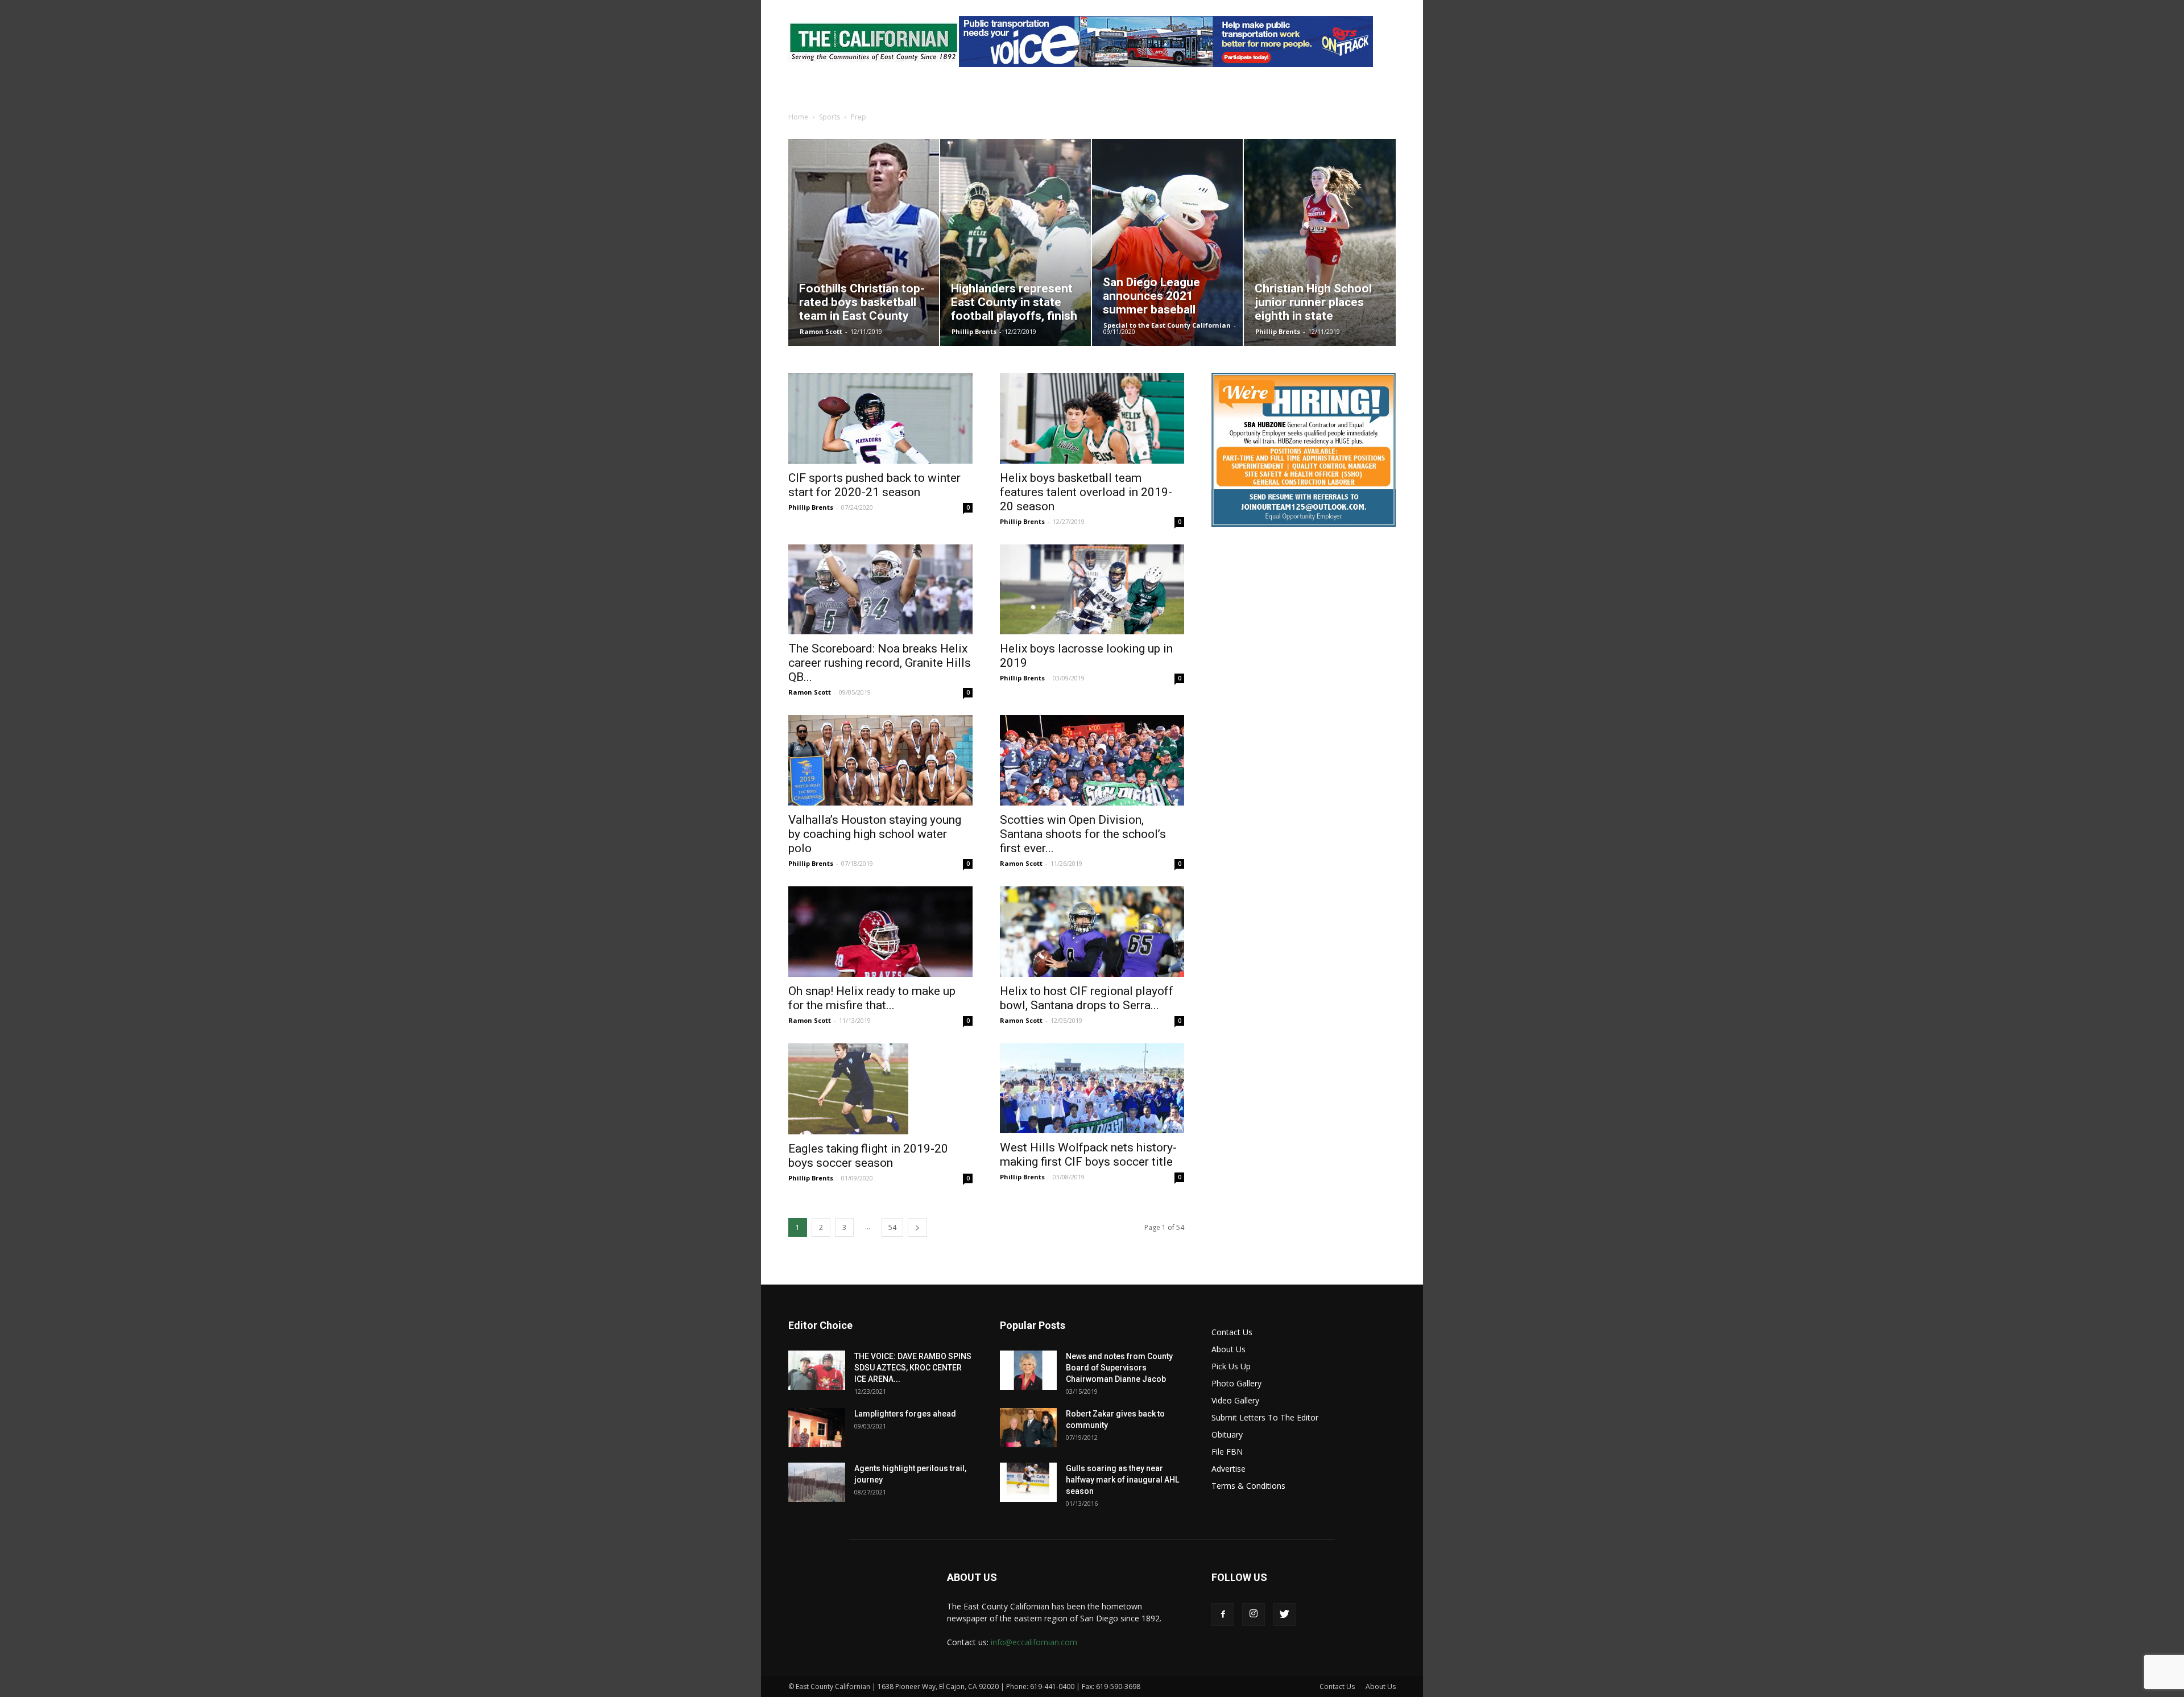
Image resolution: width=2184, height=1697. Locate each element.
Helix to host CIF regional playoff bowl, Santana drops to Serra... (1087, 998)
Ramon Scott (821, 331)
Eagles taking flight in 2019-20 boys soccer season (868, 1156)
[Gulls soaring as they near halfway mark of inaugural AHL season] (1028, 1482)
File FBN (1227, 1452)
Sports (830, 117)
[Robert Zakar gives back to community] (1028, 1428)
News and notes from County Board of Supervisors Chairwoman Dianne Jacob (1119, 1368)
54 (892, 1227)
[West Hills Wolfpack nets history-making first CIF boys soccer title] (1092, 1089)
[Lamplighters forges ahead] (817, 1428)
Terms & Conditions (1248, 1486)
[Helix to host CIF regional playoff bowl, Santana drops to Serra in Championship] (1092, 932)
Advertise (1228, 1469)
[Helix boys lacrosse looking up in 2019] (1092, 590)
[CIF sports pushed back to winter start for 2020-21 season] (880, 418)
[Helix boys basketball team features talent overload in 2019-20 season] (1092, 418)
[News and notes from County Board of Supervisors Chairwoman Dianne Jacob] (1028, 1370)
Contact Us (1232, 1332)
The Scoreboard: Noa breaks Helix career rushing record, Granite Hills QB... (880, 663)
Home (798, 117)
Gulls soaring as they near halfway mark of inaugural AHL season (1122, 1480)
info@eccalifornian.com (1034, 1642)
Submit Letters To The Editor (1265, 1417)
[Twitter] (1284, 1615)
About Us (1228, 1349)
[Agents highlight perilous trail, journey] (817, 1482)
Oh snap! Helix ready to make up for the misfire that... (872, 998)
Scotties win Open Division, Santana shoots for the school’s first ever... (1083, 834)
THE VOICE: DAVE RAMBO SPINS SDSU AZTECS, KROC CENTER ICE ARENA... (913, 1368)
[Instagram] (1254, 1615)
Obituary (1227, 1434)
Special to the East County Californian (1167, 325)
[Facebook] (1223, 1615)
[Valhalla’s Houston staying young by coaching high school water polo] (880, 760)
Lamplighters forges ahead (905, 1414)
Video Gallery (1235, 1400)
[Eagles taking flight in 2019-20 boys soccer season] (880, 1089)
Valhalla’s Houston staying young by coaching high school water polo (875, 834)
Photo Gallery (1236, 1383)
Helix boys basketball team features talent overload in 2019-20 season (1086, 492)
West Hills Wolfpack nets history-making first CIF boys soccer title (1088, 1155)
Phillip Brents (974, 331)
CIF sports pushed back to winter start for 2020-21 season (874, 485)
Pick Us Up (1231, 1366)
